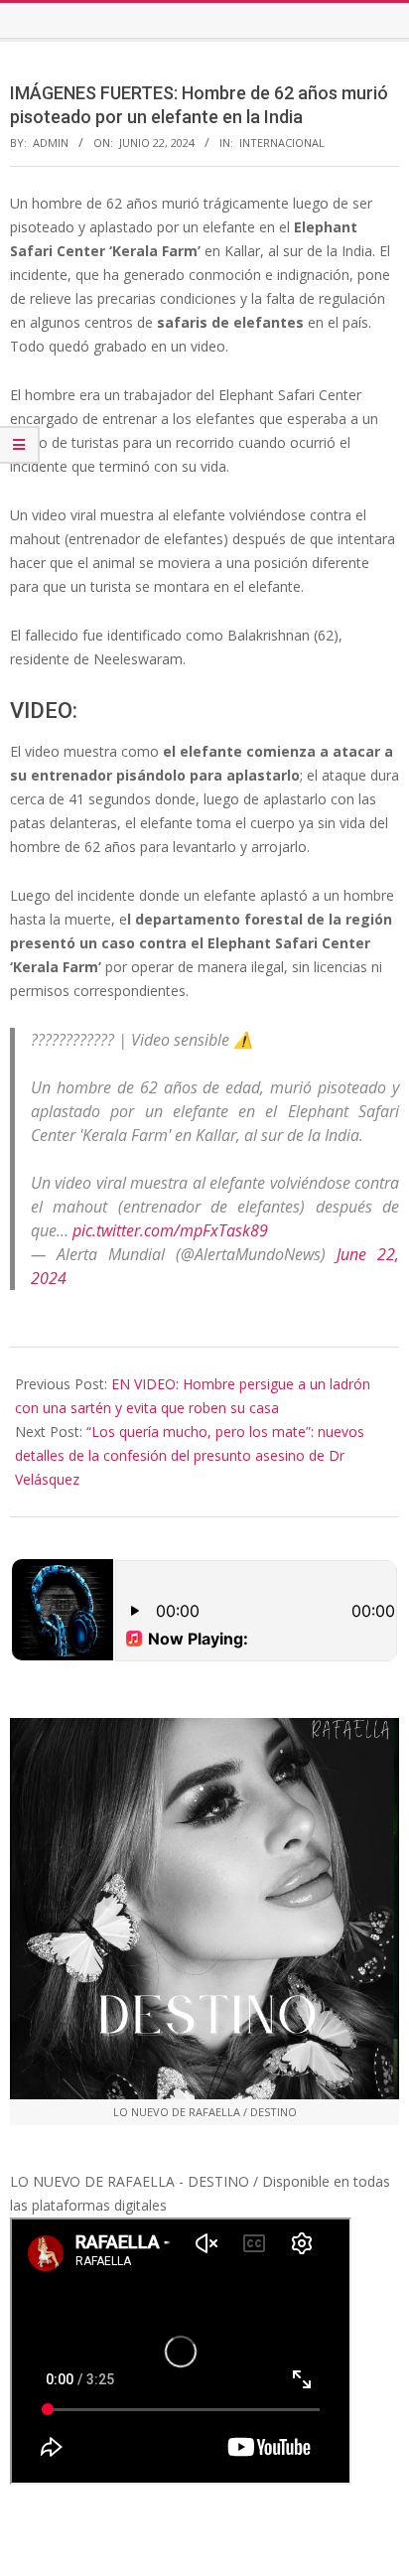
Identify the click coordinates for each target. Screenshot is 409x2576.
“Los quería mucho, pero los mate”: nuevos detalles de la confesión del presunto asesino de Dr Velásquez (190, 1455)
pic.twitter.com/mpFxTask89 (170, 1230)
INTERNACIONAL (282, 143)
